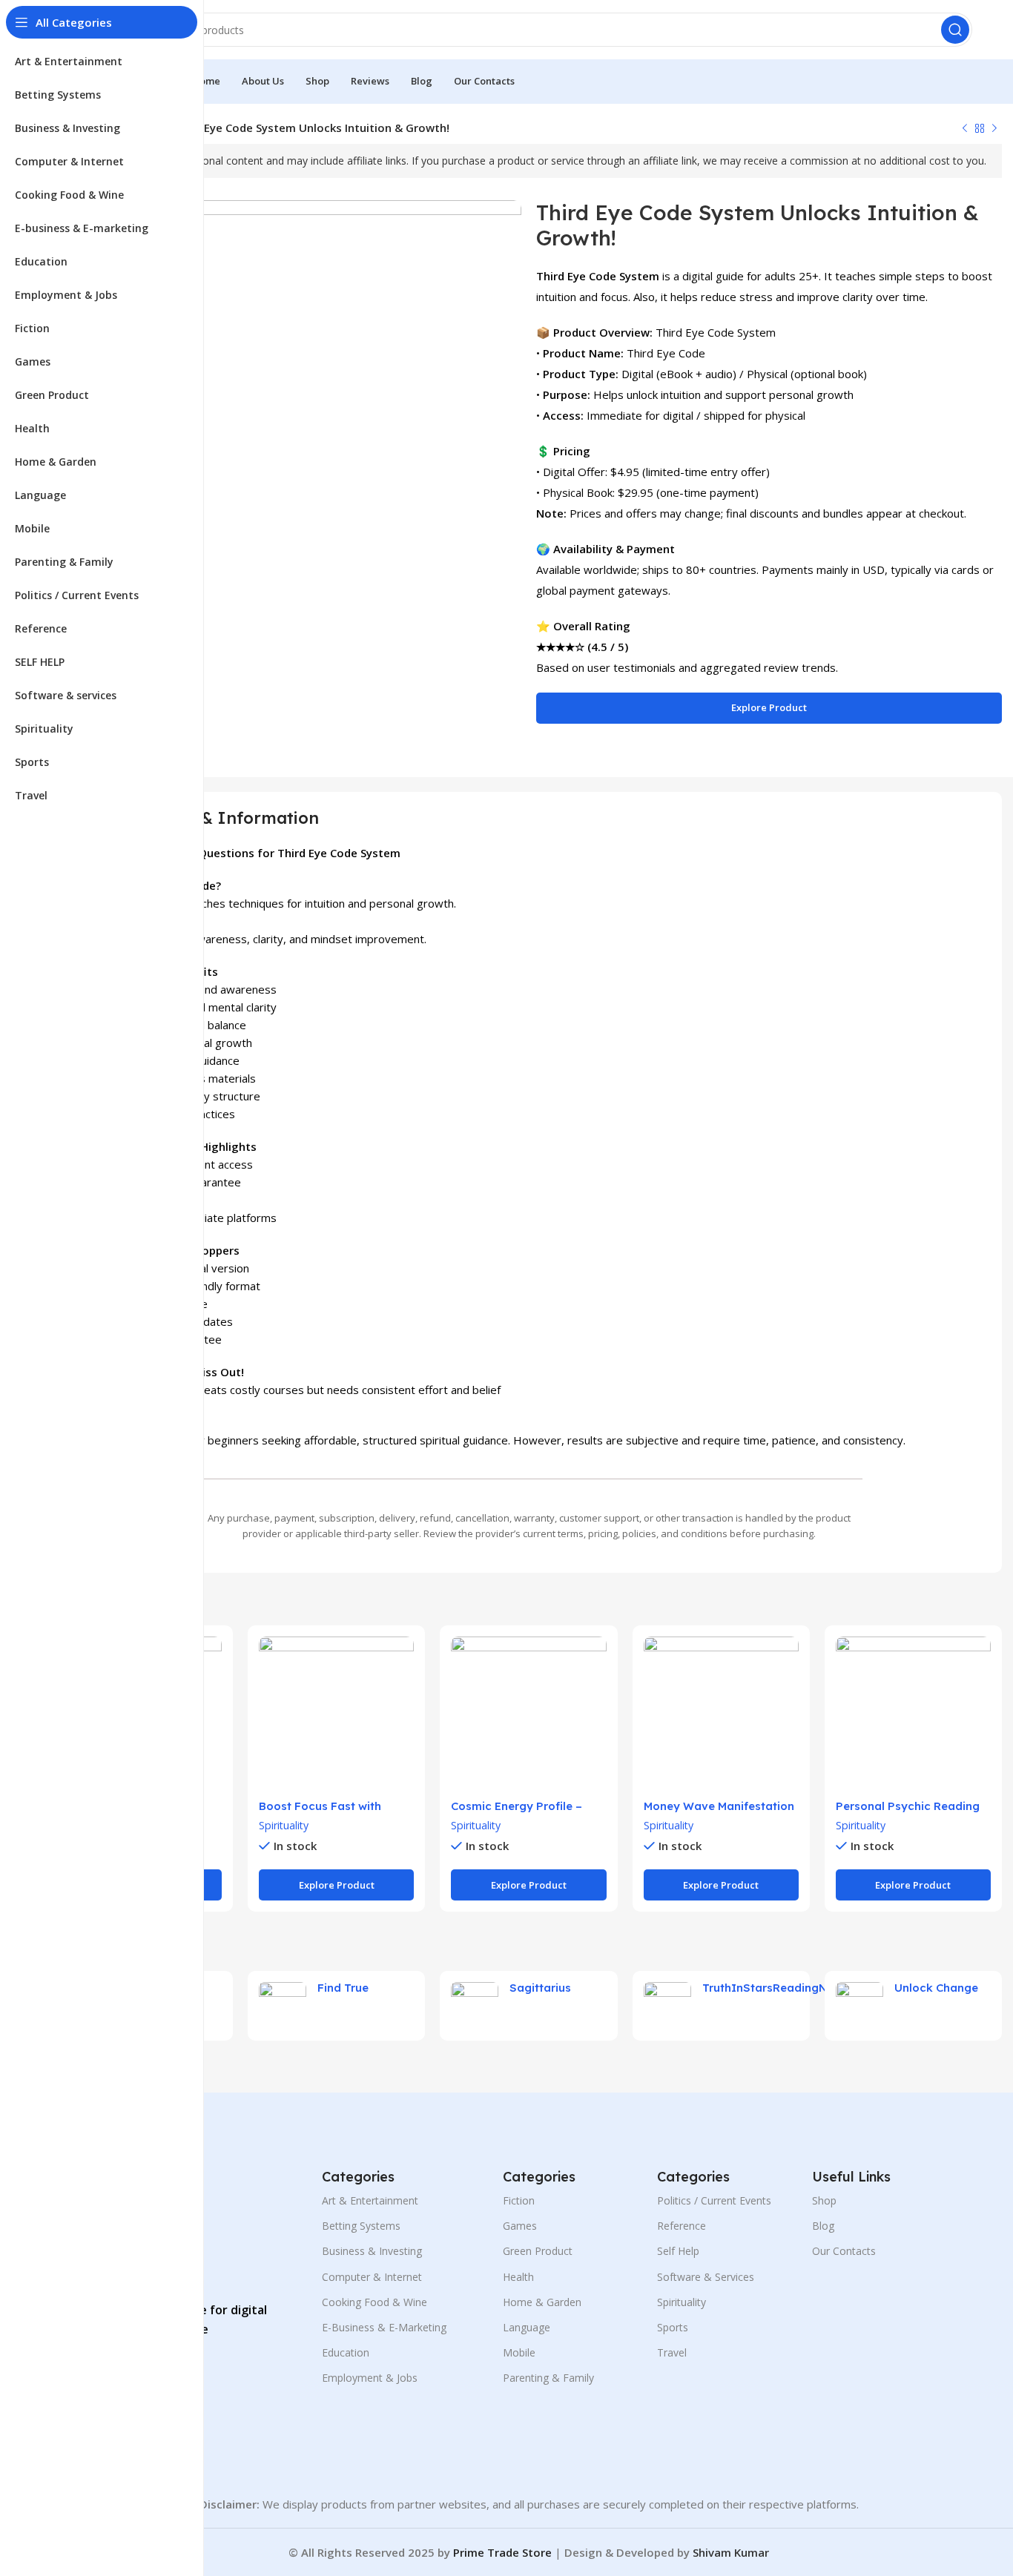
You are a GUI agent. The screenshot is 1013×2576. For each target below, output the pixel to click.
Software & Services (706, 2277)
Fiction (519, 2200)
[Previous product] (965, 129)
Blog (823, 2226)
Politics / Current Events (714, 2200)
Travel (672, 2352)
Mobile (519, 2352)
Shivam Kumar (731, 2552)
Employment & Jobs (370, 2378)
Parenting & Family (548, 2378)
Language (527, 2327)
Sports (673, 2327)
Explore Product (769, 707)
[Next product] (994, 129)
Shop (824, 2200)
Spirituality (284, 1825)
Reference (682, 2226)
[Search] (955, 30)
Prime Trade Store (502, 2552)
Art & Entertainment (370, 2200)
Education (346, 2352)
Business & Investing (372, 2251)
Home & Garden (542, 2302)
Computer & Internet (372, 2277)
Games (520, 2226)
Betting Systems (361, 2226)
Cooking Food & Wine (374, 2302)
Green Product (538, 2251)
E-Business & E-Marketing (384, 2327)
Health (518, 2277)
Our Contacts (844, 2251)
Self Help (678, 2251)
